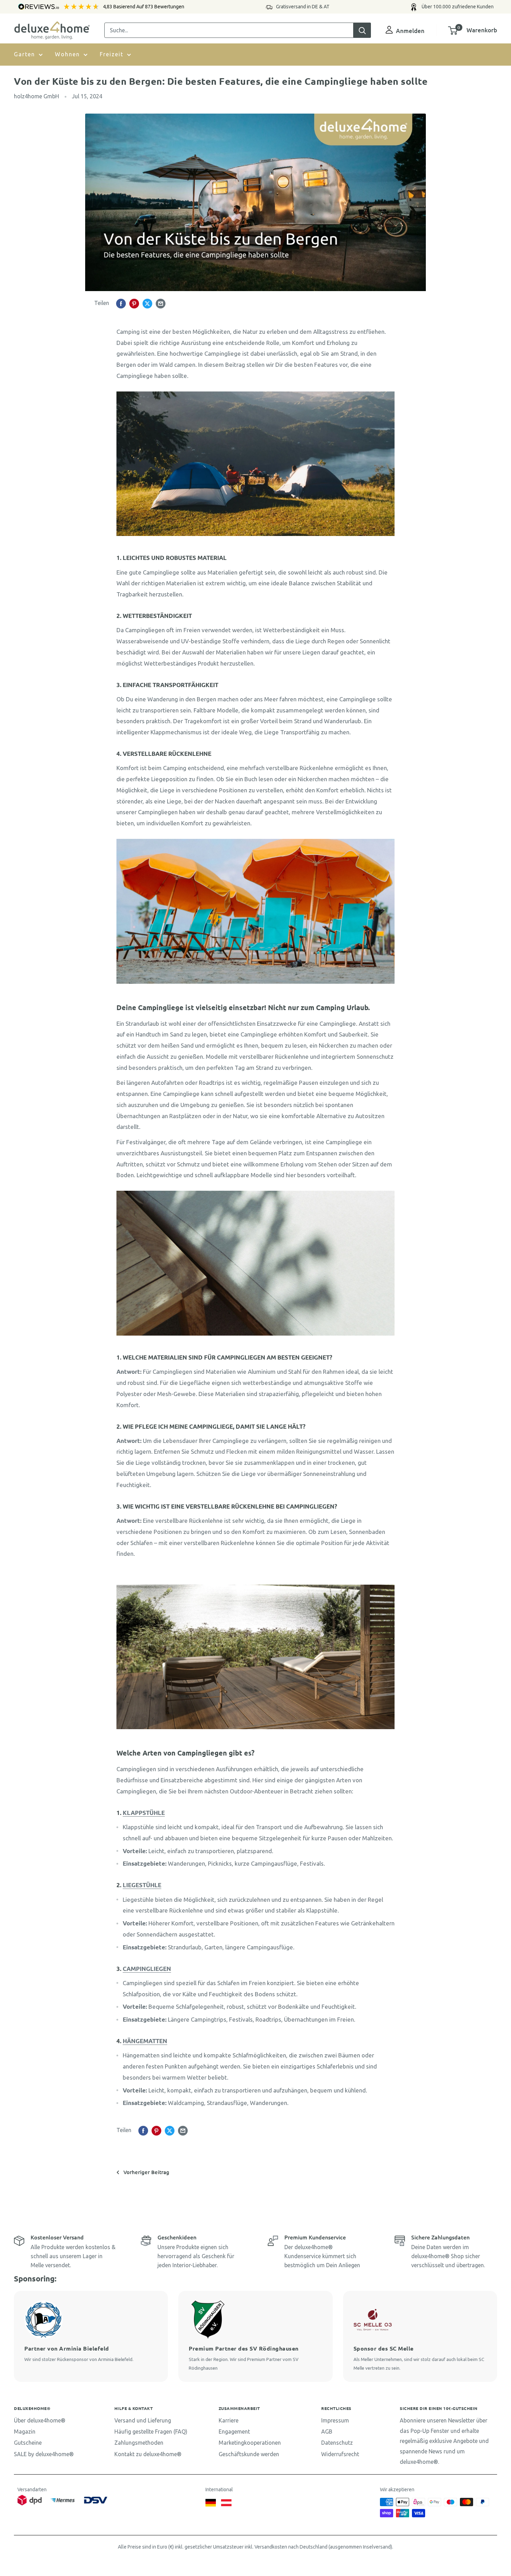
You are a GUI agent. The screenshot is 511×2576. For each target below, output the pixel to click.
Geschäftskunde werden (249, 2454)
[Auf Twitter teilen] (147, 303)
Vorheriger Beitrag (146, 2172)
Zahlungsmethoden (139, 2443)
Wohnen (67, 54)
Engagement (234, 2431)
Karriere (229, 2420)
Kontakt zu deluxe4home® (148, 2454)
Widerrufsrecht (340, 2454)
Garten (25, 54)
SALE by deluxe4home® (44, 2454)
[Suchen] (362, 30)
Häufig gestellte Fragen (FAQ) (151, 2431)
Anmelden (410, 31)
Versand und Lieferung (143, 2420)
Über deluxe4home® (40, 2420)
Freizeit (112, 54)
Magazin (25, 2431)
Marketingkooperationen (250, 2443)
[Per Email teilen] (161, 303)
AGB (327, 2431)
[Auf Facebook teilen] (121, 303)
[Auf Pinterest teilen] (134, 303)
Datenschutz (337, 2443)
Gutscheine (28, 2443)
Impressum (335, 2420)
